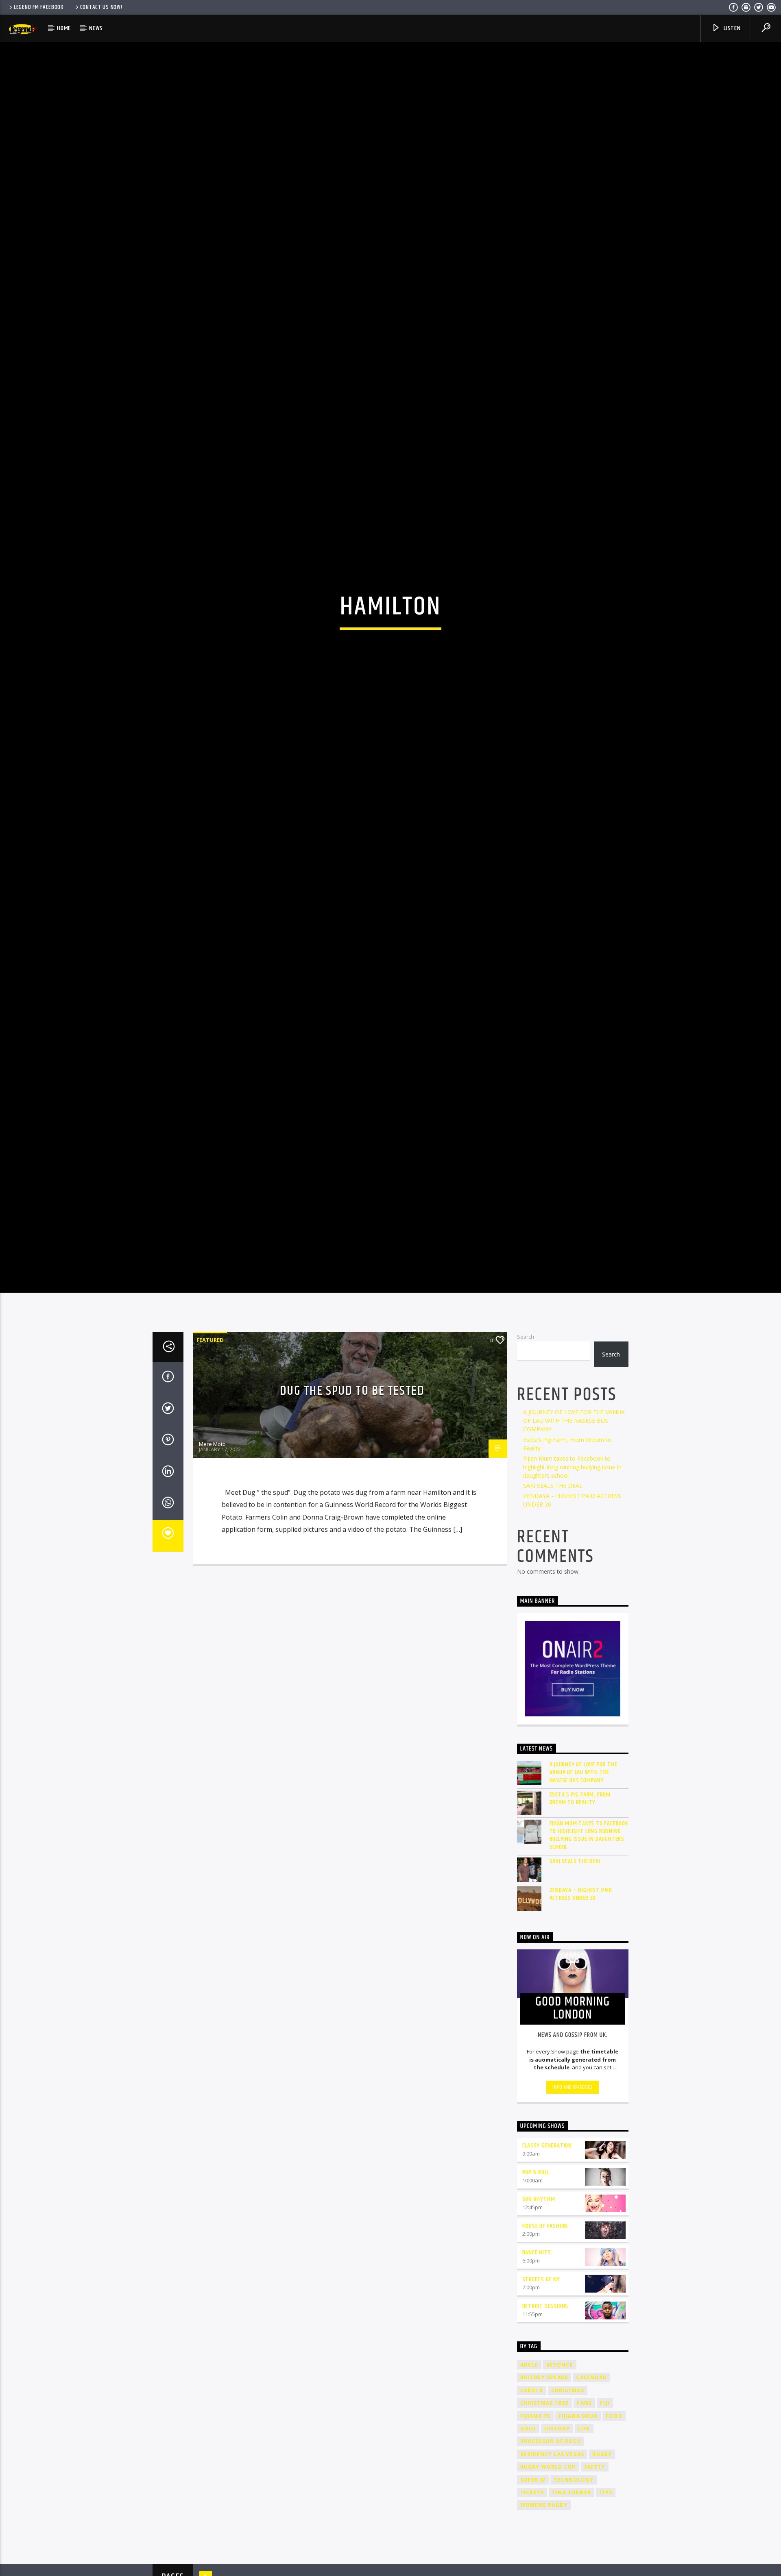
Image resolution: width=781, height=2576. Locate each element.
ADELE (529, 2498)
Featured (210, 1473)
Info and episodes (573, 2220)
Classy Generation (547, 2279)
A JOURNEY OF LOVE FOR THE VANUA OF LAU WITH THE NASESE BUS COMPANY (574, 1554)
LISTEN (731, 28)
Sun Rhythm (539, 2332)
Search (526, 1470)
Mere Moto (212, 1577)
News (96, 28)
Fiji (605, 2536)
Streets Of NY (541, 2412)
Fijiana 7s (535, 2549)
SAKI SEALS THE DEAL (553, 1619)
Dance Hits (537, 2385)
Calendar (591, 2510)
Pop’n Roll (536, 2305)
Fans (584, 2536)
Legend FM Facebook (39, 7)
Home (64, 28)
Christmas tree (545, 2536)
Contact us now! (101, 7)
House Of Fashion (545, 2359)
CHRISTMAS (568, 2523)
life (584, 2562)
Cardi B (532, 2523)
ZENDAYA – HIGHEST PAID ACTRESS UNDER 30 (581, 2027)
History (557, 2562)
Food (614, 2549)
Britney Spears (544, 2510)
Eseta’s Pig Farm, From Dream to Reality (580, 1931)
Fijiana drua (578, 2549)
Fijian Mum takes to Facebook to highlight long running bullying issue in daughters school (572, 1599)
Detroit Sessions (545, 2439)
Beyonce (560, 2498)
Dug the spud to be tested (352, 1524)
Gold (528, 2562)
